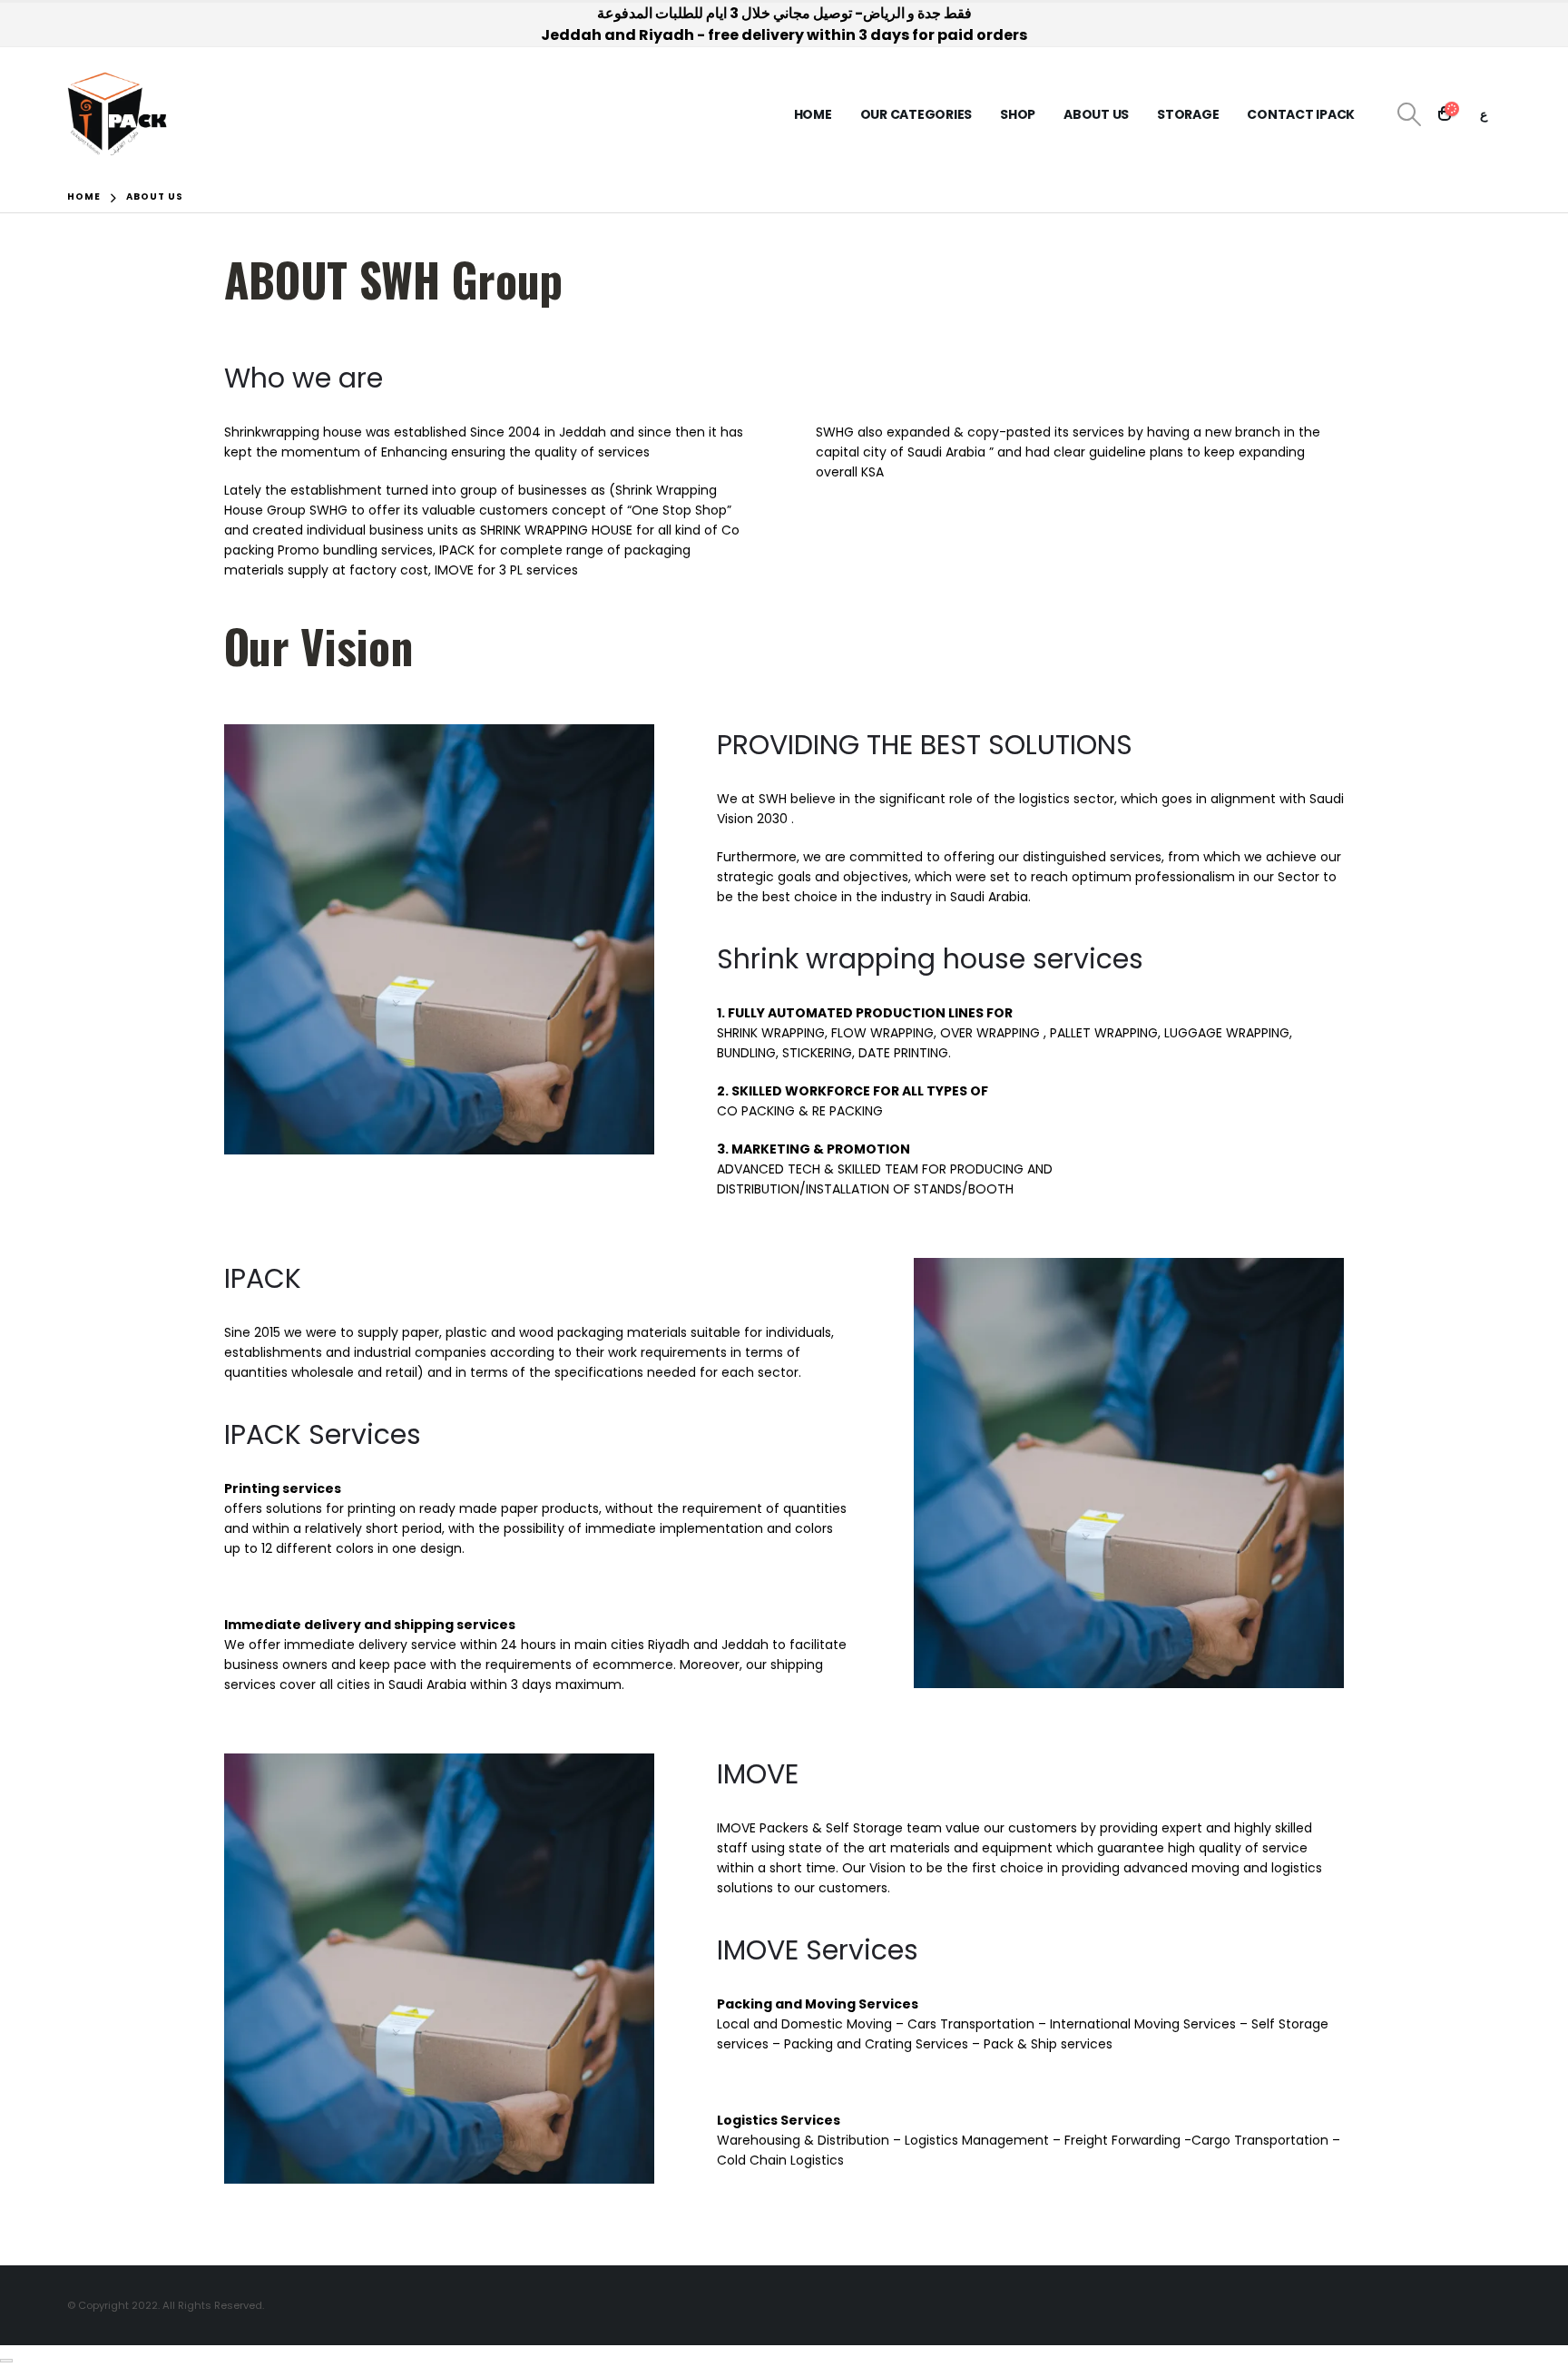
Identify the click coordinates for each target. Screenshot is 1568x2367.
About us (1096, 114)
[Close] (6, 2361)
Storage (1188, 114)
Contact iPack (1301, 114)
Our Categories (916, 114)
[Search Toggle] (1409, 114)
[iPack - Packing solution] (118, 114)
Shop (1018, 114)
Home (813, 114)
